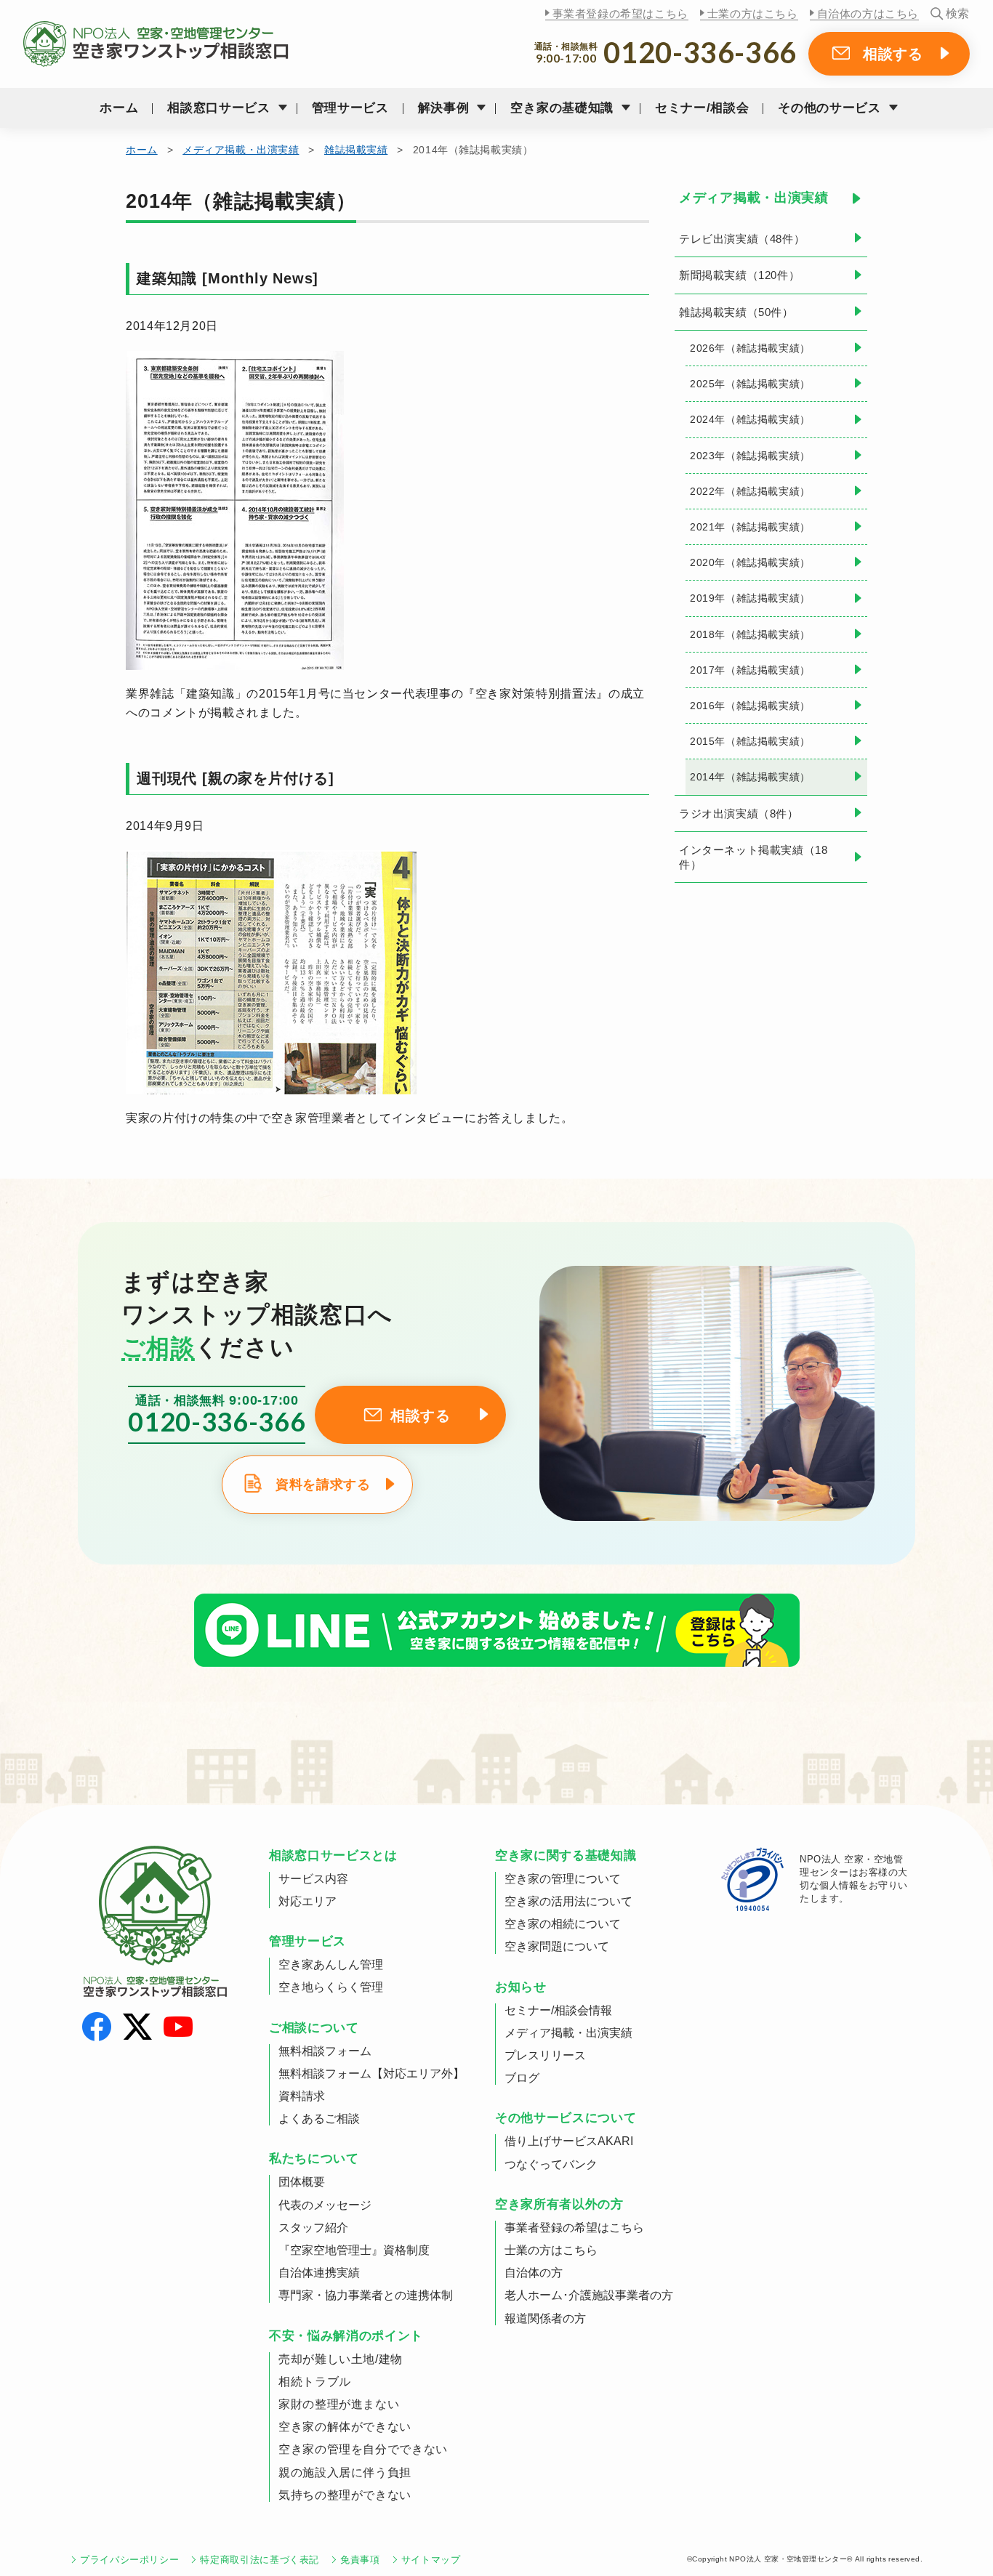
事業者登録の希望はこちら (620, 13)
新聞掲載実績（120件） (739, 275)
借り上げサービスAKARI (569, 2141)
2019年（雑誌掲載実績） (750, 598)
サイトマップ (431, 2560)
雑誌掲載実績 (356, 150)
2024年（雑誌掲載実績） (750, 419)
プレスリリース (545, 2055)
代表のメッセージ (325, 2205)
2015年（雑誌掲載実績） (750, 741)
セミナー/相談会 (702, 108)
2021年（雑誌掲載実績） (750, 527)
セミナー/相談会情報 (558, 2010)
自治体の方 (534, 2273)
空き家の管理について (563, 1879)
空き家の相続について (563, 1924)
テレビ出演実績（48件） (742, 239)
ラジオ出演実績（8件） (739, 813)
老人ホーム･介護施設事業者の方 (589, 2295)
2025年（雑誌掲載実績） (750, 384)
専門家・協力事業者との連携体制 (366, 2295)
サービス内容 (313, 1879)
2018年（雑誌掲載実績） (750, 634)
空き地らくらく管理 (331, 1987)
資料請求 (302, 2096)
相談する (893, 54)
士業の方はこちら (753, 13)
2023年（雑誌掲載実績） (750, 456)
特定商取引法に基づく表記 (260, 2560)
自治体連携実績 (319, 2273)
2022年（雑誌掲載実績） (750, 491)
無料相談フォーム (325, 2051)
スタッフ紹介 (313, 2228)
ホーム (119, 108)
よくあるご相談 (319, 2119)
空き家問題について (557, 1946)
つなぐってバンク (551, 2164)
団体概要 (302, 2182)
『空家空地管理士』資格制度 (354, 2250)
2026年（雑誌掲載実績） (750, 348)
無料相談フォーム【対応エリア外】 (371, 2074)
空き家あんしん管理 (331, 1965)
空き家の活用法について (568, 1901)
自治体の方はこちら (868, 13)
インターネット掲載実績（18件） (753, 857)
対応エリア (307, 1901)
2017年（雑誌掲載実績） (750, 670)
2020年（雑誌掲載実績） (750, 562)
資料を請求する (323, 1485)
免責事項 (360, 2560)
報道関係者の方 (545, 2318)
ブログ (522, 2078)
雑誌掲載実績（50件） (736, 312)
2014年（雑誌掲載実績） (750, 777)
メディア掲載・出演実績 (241, 150)
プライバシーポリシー (129, 2560)
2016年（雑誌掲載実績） (750, 706)
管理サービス (350, 108)
